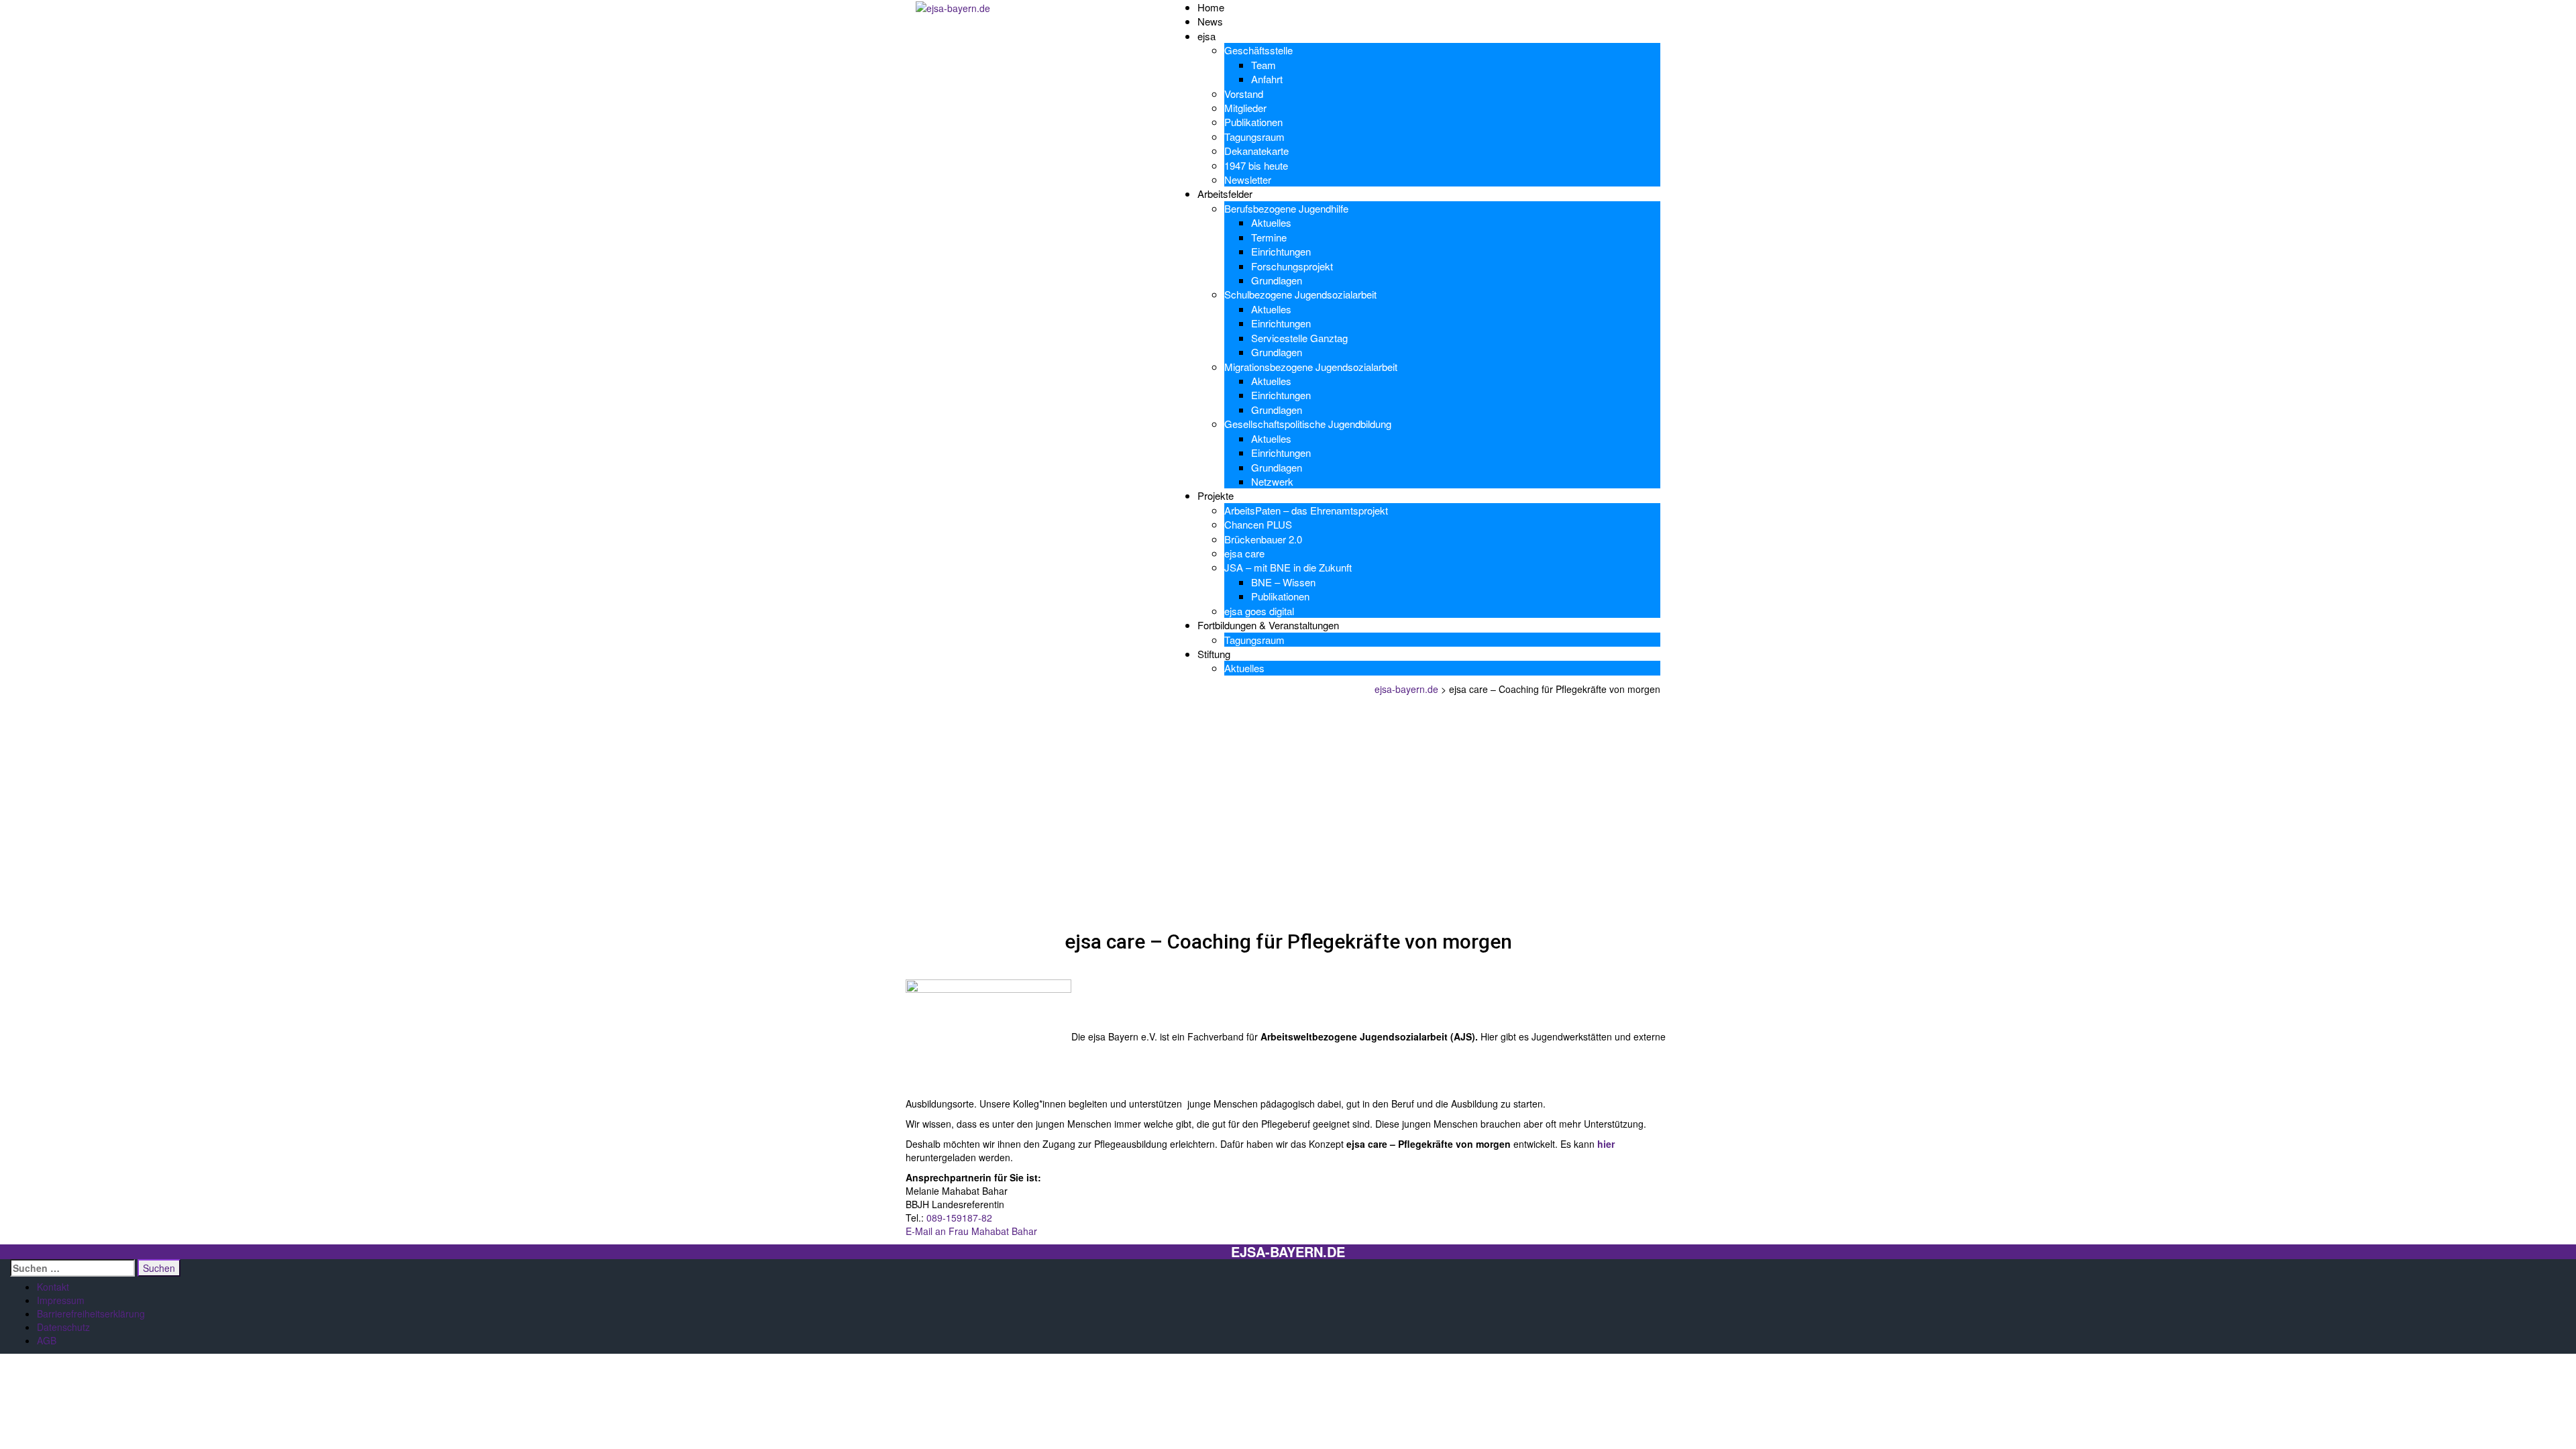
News (1210, 21)
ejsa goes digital (1259, 611)
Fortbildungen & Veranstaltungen (1268, 625)
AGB (47, 1340)
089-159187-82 (959, 1218)
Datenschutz (63, 1327)
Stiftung (1214, 654)
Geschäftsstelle (1258, 50)
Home (1211, 7)
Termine (1269, 237)
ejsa (1206, 36)
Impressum (61, 1300)
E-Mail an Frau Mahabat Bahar (971, 1231)
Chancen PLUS (1258, 524)
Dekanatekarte (1256, 151)
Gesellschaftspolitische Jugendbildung (1308, 424)
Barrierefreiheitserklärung (91, 1313)
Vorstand (1244, 94)
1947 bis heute (1256, 165)
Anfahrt (1267, 79)
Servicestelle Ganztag (1299, 338)
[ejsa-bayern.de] (953, 7)
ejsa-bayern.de (1288, 1252)
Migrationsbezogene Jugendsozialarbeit (1311, 367)
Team (1264, 65)
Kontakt (53, 1287)
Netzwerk (1272, 481)
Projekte (1216, 495)
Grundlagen (1277, 280)
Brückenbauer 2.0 (1263, 539)
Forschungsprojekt (1292, 266)
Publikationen (1253, 122)
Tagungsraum (1254, 137)
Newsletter (1248, 179)
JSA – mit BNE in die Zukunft (1288, 567)
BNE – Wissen (1283, 582)
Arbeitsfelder (1225, 194)
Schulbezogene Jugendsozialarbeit (1300, 294)
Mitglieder (1245, 108)
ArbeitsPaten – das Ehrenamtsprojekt (1306, 510)
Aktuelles (1271, 222)
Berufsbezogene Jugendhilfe (1286, 208)
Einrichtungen (1281, 251)
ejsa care (1244, 553)
